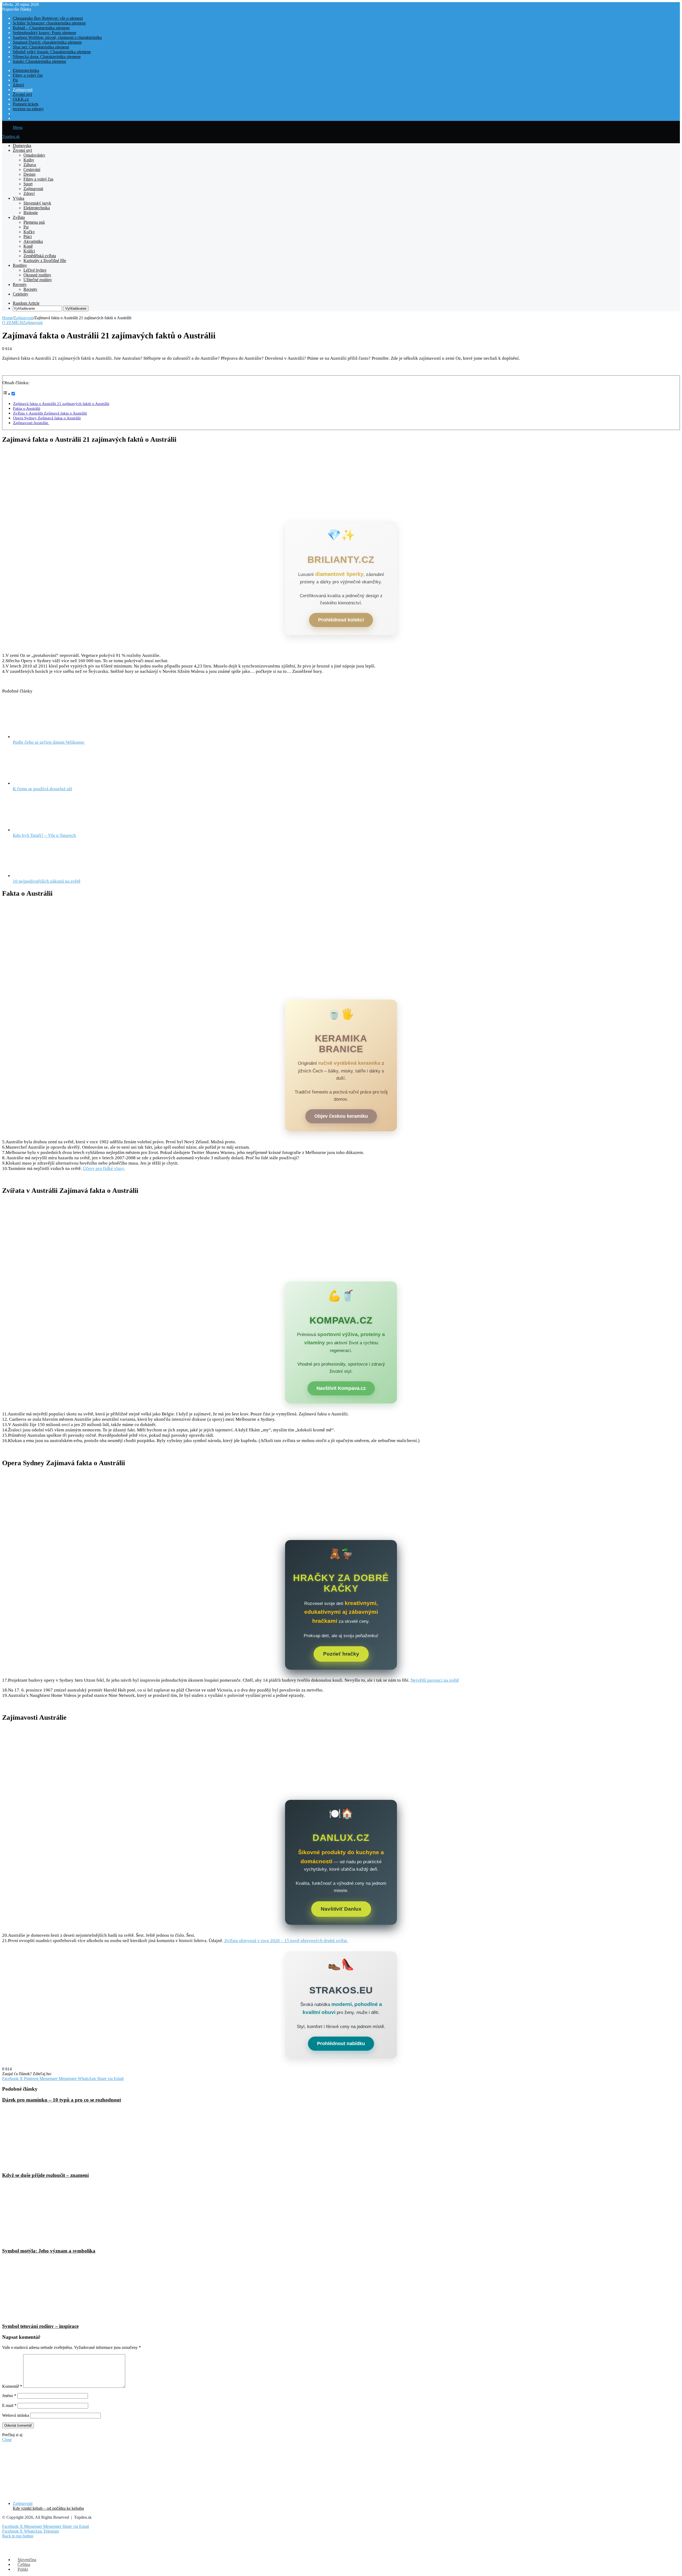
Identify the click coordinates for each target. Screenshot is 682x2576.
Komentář (12, 2386)
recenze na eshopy (28, 109)
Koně (28, 246)
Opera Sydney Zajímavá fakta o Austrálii (47, 418)
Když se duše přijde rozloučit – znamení (45, 2175)
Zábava (30, 165)
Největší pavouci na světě (435, 1680)
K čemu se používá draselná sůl (42, 789)
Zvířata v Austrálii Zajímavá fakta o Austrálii (50, 413)
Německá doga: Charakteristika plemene (47, 57)
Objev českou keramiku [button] (341, 1116)
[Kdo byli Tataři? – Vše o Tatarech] (42, 830)
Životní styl (22, 94)
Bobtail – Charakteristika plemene (41, 28)
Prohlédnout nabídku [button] (341, 2043)
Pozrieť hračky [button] (341, 1654)
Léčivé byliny (35, 270)
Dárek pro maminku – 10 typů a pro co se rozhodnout (62, 2100)
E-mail (9, 2405)
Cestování (32, 169)
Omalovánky (34, 155)
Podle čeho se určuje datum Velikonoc (49, 742)
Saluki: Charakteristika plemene (39, 61)
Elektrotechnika (26, 70)
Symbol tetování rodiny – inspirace (40, 2326)
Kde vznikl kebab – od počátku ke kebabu (48, 2508)
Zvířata (19, 217)
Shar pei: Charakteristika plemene (41, 47)
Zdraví (18, 85)
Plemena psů (34, 222)
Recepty (20, 284)
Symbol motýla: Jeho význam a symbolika (49, 2251)
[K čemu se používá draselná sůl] (42, 783)
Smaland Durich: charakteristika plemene (47, 42)
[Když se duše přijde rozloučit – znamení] (54, 2165)
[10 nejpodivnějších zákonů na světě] (42, 876)
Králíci (29, 251)
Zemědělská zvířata (40, 256)
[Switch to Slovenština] (15, 114)
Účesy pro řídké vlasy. (104, 1168)
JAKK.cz (21, 99)
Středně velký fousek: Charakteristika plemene (52, 52)
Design (29, 174)
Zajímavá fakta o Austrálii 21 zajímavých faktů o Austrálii (61, 404)
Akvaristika (33, 241)
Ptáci (28, 237)
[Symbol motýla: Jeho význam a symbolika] (54, 2240)
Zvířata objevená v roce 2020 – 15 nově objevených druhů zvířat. (286, 1941)
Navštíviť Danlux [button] (341, 1909)
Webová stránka (16, 2415)
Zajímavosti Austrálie (31, 423)
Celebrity (21, 294)
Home (7, 318)
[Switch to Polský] (15, 118)
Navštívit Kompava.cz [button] (341, 1388)
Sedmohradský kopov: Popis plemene (44, 33)
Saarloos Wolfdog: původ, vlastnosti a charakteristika (57, 37)
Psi (15, 80)
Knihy (29, 160)
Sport (28, 184)
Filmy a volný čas (28, 75)
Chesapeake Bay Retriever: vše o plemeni (48, 18)
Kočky (29, 232)
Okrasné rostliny (37, 275)
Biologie (31, 213)
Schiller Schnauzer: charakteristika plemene (49, 23)
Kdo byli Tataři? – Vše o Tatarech (44, 835)
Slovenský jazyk (37, 203)
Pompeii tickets (26, 104)
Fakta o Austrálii (27, 408)
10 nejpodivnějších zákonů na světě (47, 881)
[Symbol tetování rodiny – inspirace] (54, 2316)
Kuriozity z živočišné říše (45, 261)
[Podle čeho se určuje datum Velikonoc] (42, 737)
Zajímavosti (23, 90)
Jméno (9, 2396)
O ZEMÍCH (13, 323)
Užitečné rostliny (38, 280)
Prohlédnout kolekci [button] (341, 620)
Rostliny (20, 265)
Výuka (19, 198)
